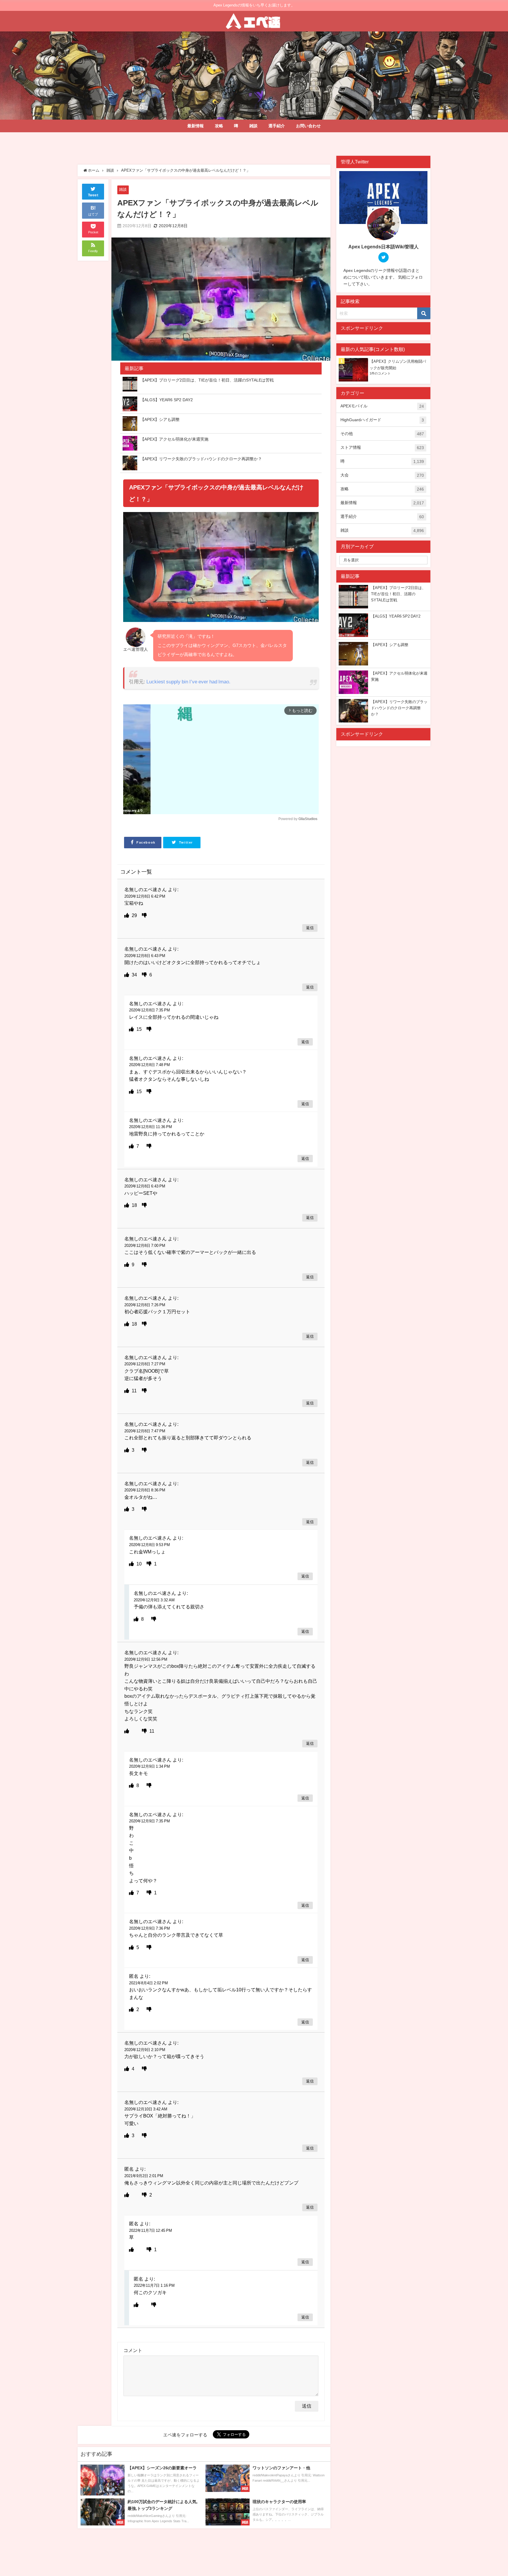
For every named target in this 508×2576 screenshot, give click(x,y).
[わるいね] (144, 915)
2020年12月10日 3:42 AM (146, 2109)
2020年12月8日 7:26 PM (145, 1305)
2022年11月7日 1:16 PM (154, 2285)
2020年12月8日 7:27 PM (145, 1364)
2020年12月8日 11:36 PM (151, 1127)
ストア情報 (382, 448)
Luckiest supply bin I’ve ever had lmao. (188, 681)
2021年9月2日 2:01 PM (144, 2176)
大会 (382, 475)
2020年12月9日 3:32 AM (154, 1600)
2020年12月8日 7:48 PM (149, 1065)
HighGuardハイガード (382, 420)
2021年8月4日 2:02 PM (148, 1983)
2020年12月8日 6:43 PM (145, 956)
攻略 (219, 126)
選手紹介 (277, 126)
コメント (133, 2350)
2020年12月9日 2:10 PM (145, 2050)
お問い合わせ (308, 126)
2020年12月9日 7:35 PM (149, 1821)
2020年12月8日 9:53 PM (149, 1545)
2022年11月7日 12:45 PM (151, 2230)
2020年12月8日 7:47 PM (145, 1431)
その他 (382, 434)
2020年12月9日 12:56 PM (146, 1659)
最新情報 (195, 126)
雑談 (253, 126)
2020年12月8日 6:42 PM (145, 896)
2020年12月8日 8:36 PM (145, 1490)
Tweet (93, 195)
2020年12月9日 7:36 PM (149, 1928)
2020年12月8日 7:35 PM (149, 1010)
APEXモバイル (382, 406)
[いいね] (127, 915)
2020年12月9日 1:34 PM (149, 1766)
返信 (310, 928)
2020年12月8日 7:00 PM (145, 1246)
